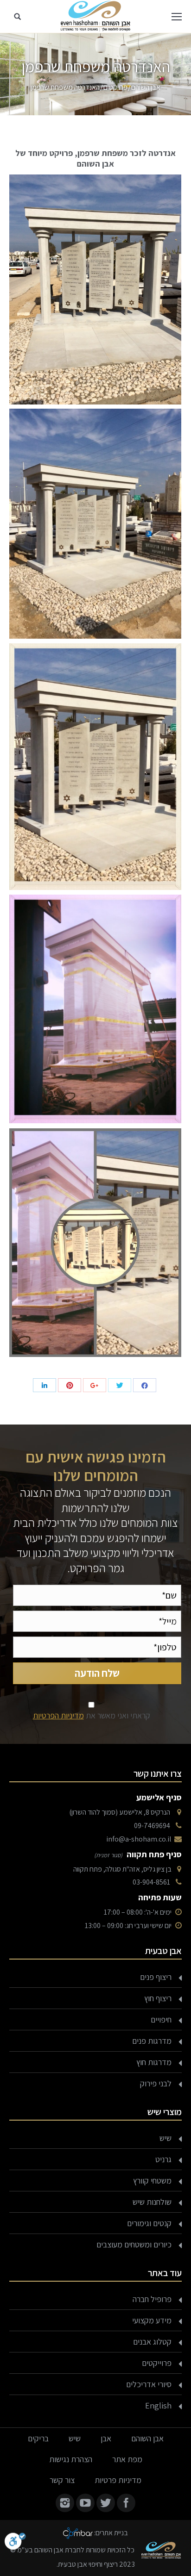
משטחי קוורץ (152, 2181)
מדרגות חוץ (154, 2062)
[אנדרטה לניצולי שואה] (95, 524)
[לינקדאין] (45, 1385)
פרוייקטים (157, 2363)
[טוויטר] (120, 1385)
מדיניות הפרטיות (58, 1715)
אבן (106, 2438)
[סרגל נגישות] (15, 2543)
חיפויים (161, 2019)
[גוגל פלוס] (95, 1385)
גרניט (163, 2159)
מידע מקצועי (152, 2320)
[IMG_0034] (95, 289)
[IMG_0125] (95, 1009)
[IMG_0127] (95, 767)
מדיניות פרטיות (118, 2480)
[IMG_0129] (95, 1243)
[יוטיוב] (85, 2503)
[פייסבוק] (145, 1385)
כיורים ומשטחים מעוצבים (134, 2244)
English (158, 2405)
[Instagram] (65, 2503)
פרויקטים (115, 87)
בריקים (38, 2438)
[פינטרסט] (70, 1385)
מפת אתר (127, 2459)
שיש (166, 2138)
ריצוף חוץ (158, 1998)
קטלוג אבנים (152, 2342)
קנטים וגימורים (149, 2223)
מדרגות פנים (152, 2041)
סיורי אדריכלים (149, 2384)
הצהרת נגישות (71, 2459)
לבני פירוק (156, 2083)
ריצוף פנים (156, 1977)
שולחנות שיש (152, 2202)
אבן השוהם (146, 87)
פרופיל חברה (152, 2299)
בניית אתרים (112, 2532)
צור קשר (62, 2480)
